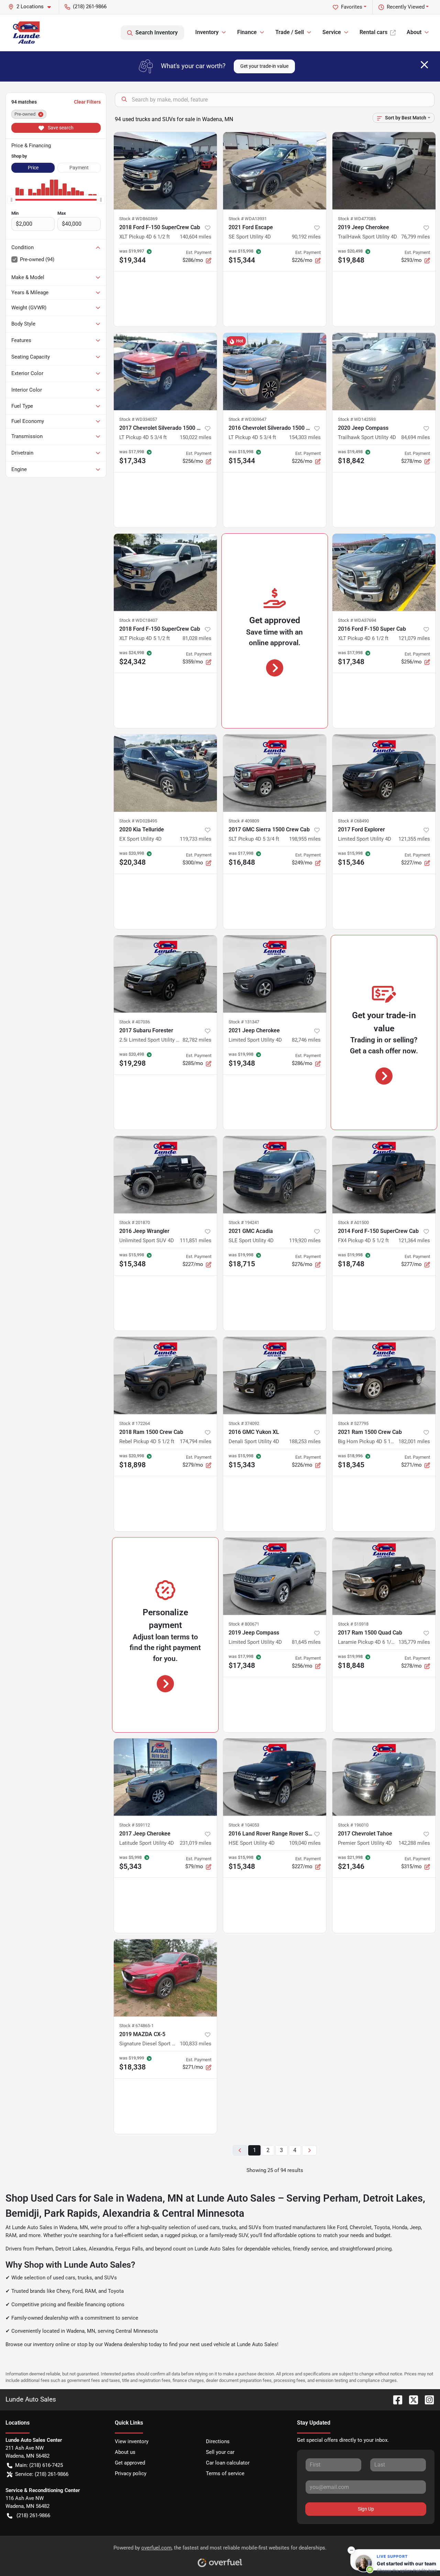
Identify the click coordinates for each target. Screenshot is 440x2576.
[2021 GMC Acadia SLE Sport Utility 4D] (275, 1175)
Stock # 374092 (244, 1423)
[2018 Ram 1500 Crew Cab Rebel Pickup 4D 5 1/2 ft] (165, 1376)
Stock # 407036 (135, 1022)
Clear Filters (87, 102)
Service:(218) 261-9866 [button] (42, 2474)
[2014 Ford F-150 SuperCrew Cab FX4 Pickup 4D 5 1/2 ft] (384, 1175)
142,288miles (414, 1843)
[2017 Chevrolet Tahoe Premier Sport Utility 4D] (384, 1777)
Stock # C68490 (353, 821)
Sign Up (366, 2509)
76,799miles (416, 237)
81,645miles (306, 1642)
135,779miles (414, 1642)
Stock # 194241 (244, 1222)
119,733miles (196, 839)
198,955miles (305, 839)
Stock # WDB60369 (138, 219)
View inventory (132, 2441)
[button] (32, 7)
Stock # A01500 (353, 1222)
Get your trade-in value (264, 66)
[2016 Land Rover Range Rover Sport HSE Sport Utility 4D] (275, 1777)
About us (125, 2452)
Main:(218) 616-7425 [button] (39, 2465)
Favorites (352, 7)
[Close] (424, 65)
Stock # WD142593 (357, 419)
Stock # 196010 (353, 1825)
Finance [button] (247, 32)
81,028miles (197, 638)
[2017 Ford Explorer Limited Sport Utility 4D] (384, 773)
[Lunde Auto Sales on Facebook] (395, 2399)
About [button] (414, 32)
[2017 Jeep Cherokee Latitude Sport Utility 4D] (165, 1777)
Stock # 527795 (353, 1423)
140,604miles (196, 237)
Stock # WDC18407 (138, 620)
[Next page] (309, 2151)
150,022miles (196, 437)
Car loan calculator (228, 2463)
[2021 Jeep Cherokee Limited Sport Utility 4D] (275, 974)
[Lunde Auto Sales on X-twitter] (411, 2399)
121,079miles (414, 638)
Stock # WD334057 (138, 419)
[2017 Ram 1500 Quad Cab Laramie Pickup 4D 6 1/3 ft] (384, 1576)
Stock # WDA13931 (248, 219)
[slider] (11, 200)
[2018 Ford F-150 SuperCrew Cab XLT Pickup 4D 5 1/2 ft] (165, 572)
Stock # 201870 (135, 1222)
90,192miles (306, 237)
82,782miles (197, 1040)
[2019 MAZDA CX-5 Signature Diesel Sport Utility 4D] (165, 1978)
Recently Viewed (406, 7)
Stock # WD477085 (357, 219)
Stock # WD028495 (138, 821)
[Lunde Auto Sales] (27, 33)
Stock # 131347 (244, 1022)
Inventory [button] (207, 32)
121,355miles (414, 839)
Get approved (130, 2463)
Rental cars (373, 32)
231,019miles (196, 1843)
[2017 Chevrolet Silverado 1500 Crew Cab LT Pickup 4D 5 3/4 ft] (165, 371)
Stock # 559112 (135, 1825)
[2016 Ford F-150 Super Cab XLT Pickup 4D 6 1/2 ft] (384, 572)
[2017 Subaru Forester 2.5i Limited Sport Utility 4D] (165, 974)
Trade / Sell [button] (290, 32)
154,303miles (305, 437)
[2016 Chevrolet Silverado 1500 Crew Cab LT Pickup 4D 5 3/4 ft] (275, 371)
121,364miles (414, 1241)
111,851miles (196, 1241)
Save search (60, 128)
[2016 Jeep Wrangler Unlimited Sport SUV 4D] (165, 1175)
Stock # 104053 (244, 1825)
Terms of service (225, 2473)
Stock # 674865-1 (136, 2026)
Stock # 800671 (244, 1624)
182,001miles (414, 1441)
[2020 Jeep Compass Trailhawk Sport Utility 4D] (384, 371)
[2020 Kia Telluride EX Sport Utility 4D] (165, 773)
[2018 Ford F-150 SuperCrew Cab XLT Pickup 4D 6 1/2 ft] (165, 171)
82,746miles (306, 1040)
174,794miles (196, 1441)
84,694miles (416, 437)
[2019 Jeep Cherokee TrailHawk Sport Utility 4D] (384, 171)
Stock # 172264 (135, 1423)
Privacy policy (131, 2473)
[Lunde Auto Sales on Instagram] (427, 2399)
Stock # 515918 (353, 1624)
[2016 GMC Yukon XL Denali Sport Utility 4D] (275, 1376)
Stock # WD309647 (247, 419)
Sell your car (220, 2452)
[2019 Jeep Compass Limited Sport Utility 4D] (275, 1576)
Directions (218, 2441)
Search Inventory (157, 33)
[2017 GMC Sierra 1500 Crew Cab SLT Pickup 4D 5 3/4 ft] (275, 773)
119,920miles (305, 1241)
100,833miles (196, 2044)
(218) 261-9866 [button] (90, 7)
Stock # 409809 (244, 821)
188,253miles (305, 1441)
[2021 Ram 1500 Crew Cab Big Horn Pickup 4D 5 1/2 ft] (384, 1376)
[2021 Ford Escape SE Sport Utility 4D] (275, 171)
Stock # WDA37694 (357, 620)
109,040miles (305, 1843)
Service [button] (332, 32)
